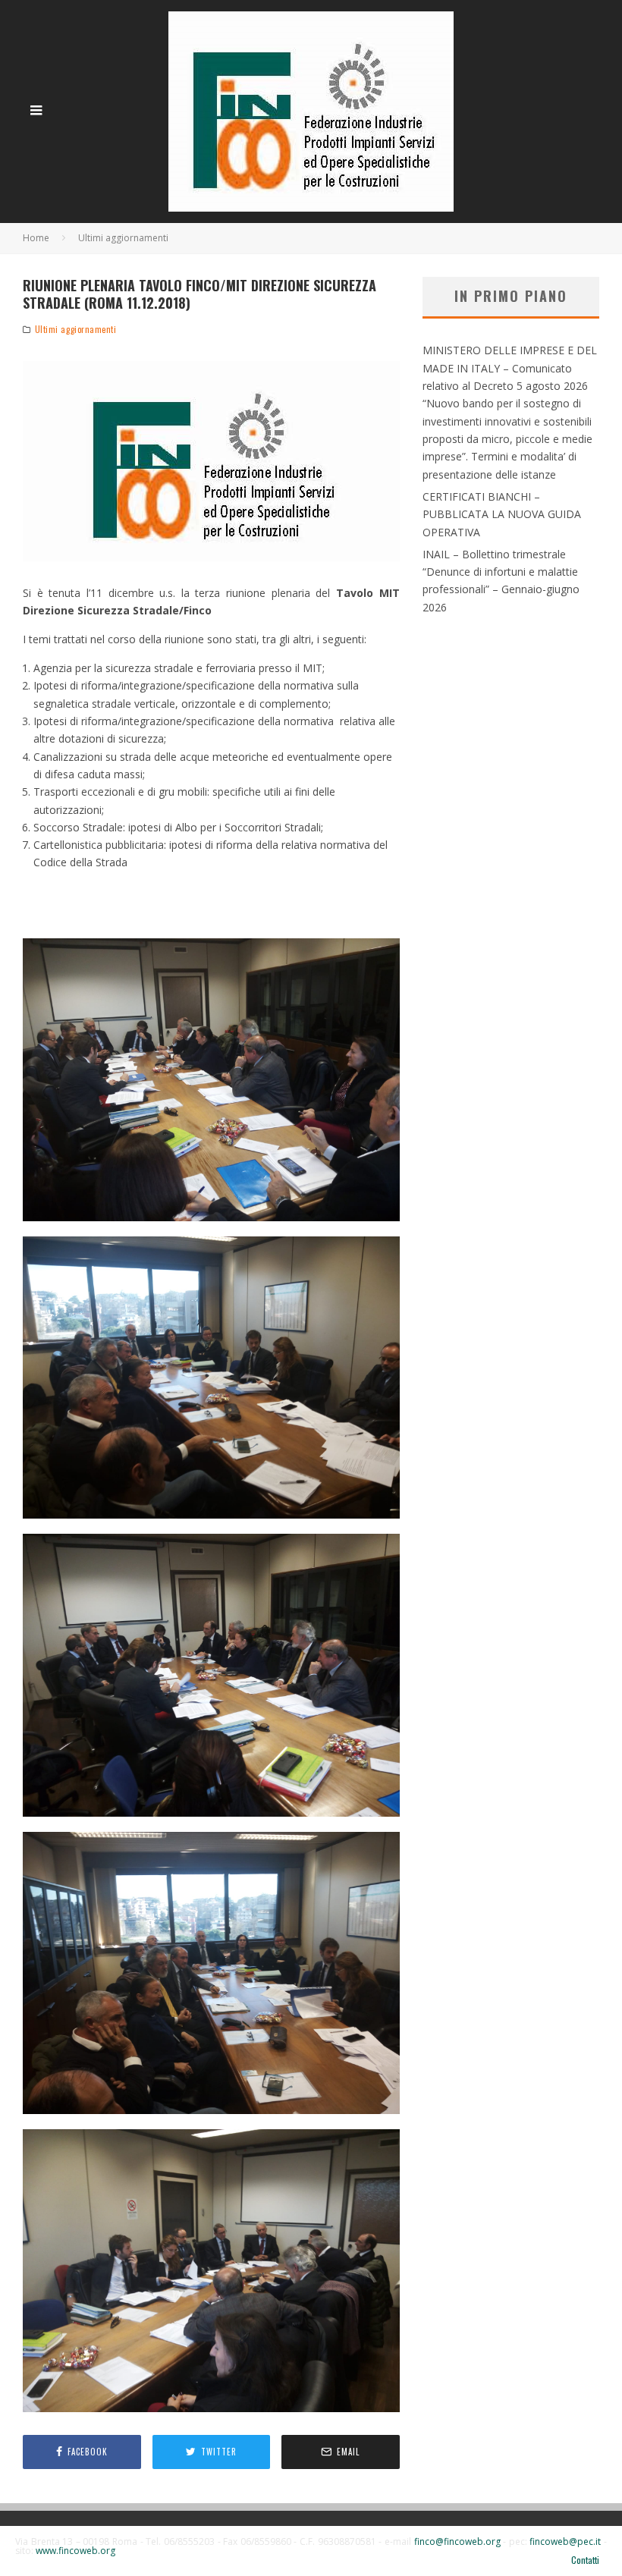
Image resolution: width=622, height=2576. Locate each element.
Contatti (585, 2560)
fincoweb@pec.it (565, 2541)
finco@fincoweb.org (457, 2541)
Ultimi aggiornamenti (76, 329)
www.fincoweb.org (75, 2551)
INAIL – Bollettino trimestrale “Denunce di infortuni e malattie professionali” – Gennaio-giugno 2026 (501, 581)
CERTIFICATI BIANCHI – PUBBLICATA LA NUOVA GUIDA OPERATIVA (502, 514)
